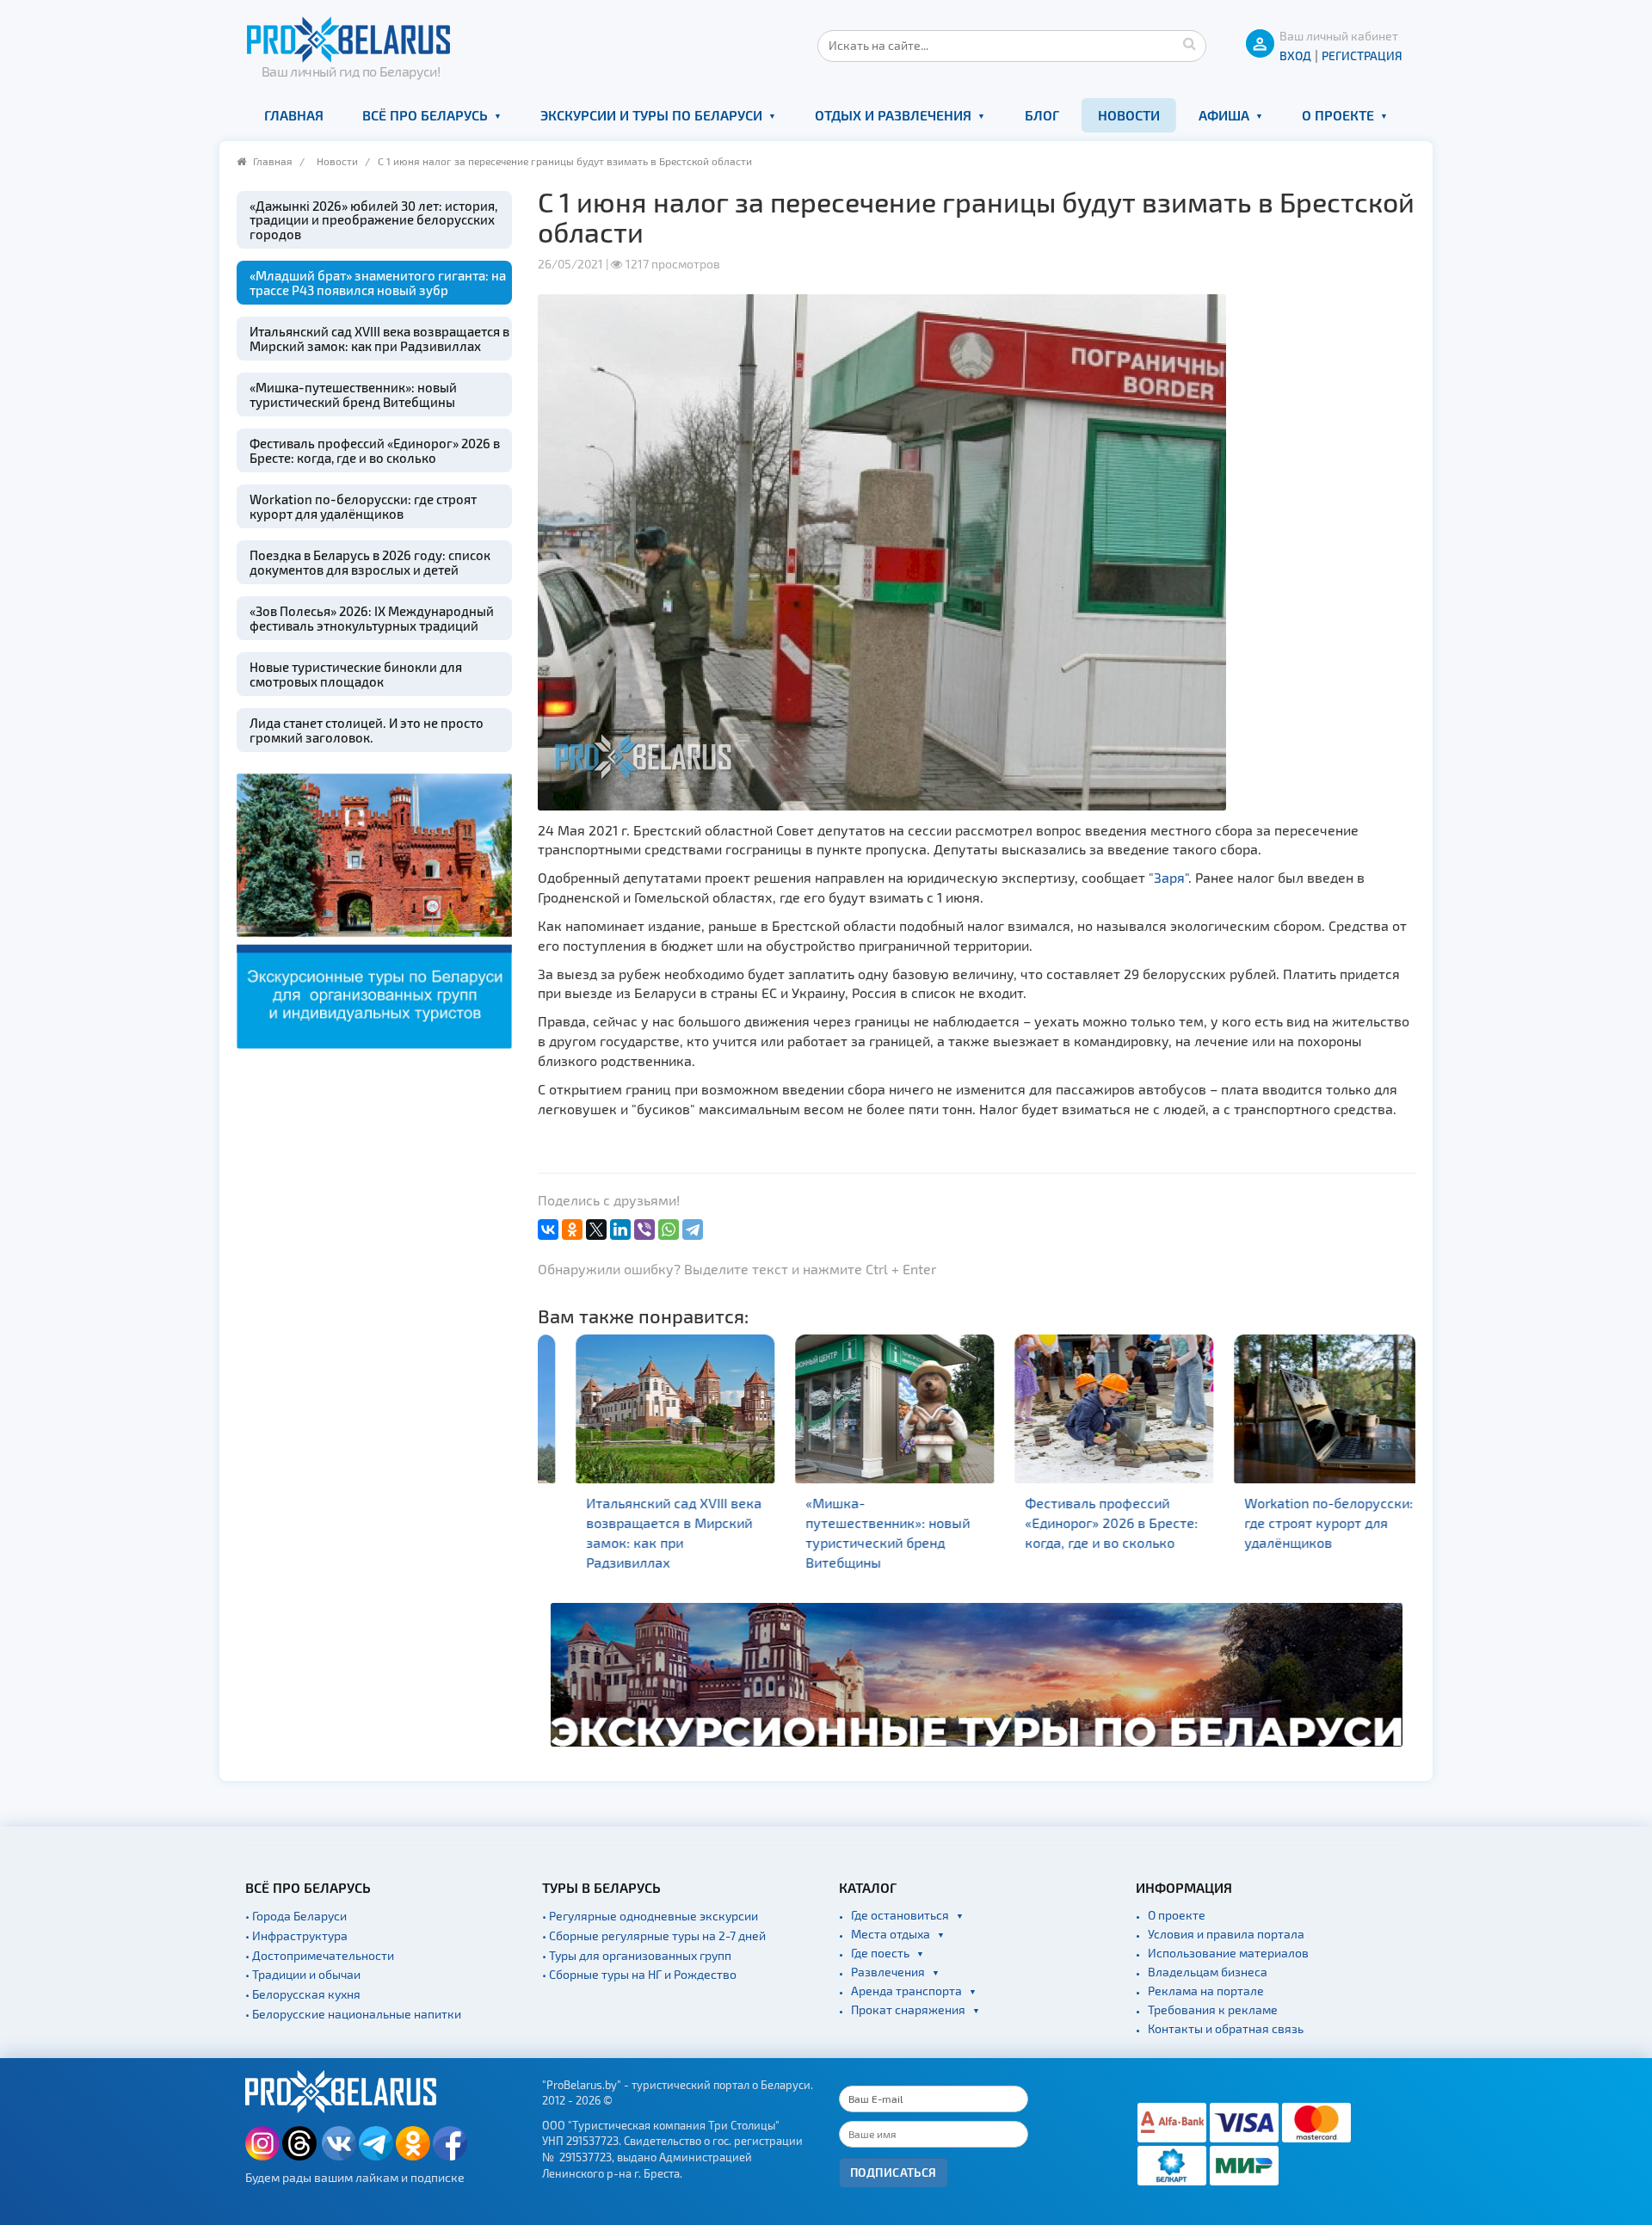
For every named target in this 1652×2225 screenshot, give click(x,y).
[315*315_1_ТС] (374, 909)
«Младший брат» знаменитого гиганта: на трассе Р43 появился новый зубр (378, 283)
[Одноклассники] (572, 1230)
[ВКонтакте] (548, 1230)
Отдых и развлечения (893, 115)
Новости (1129, 115)
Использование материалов (1228, 1953)
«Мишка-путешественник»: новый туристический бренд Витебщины (353, 394)
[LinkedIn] (620, 1230)
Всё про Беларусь (425, 115)
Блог (1042, 115)
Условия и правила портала (1226, 1934)
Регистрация (1362, 55)
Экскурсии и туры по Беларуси (651, 115)
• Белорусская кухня (303, 1994)
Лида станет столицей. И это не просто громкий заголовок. (367, 730)
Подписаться (894, 2172)
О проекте (1338, 115)
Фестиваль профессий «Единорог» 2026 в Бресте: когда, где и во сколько (375, 450)
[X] (596, 1230)
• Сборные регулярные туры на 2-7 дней (654, 1935)
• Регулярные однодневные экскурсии (650, 1916)
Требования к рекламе (1213, 2009)
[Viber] (644, 1230)
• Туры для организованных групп (637, 1955)
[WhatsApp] (669, 1230)
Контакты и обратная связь (1226, 2028)
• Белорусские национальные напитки (353, 2014)
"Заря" (1168, 877)
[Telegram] (693, 1230)
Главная (294, 115)
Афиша (1224, 115)
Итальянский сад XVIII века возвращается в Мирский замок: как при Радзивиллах (379, 339)
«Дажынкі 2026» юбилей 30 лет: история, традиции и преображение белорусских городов (373, 220)
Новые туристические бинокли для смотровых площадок (356, 674)
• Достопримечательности (320, 1955)
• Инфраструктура (296, 1935)
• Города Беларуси (296, 1916)
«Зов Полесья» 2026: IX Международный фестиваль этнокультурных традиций (372, 618)
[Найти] (1189, 43)
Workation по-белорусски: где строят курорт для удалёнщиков (363, 506)
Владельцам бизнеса (1208, 1972)
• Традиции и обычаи (303, 1974)
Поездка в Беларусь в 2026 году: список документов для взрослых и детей (370, 562)
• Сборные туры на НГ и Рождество (639, 1974)
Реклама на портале (1206, 1991)
